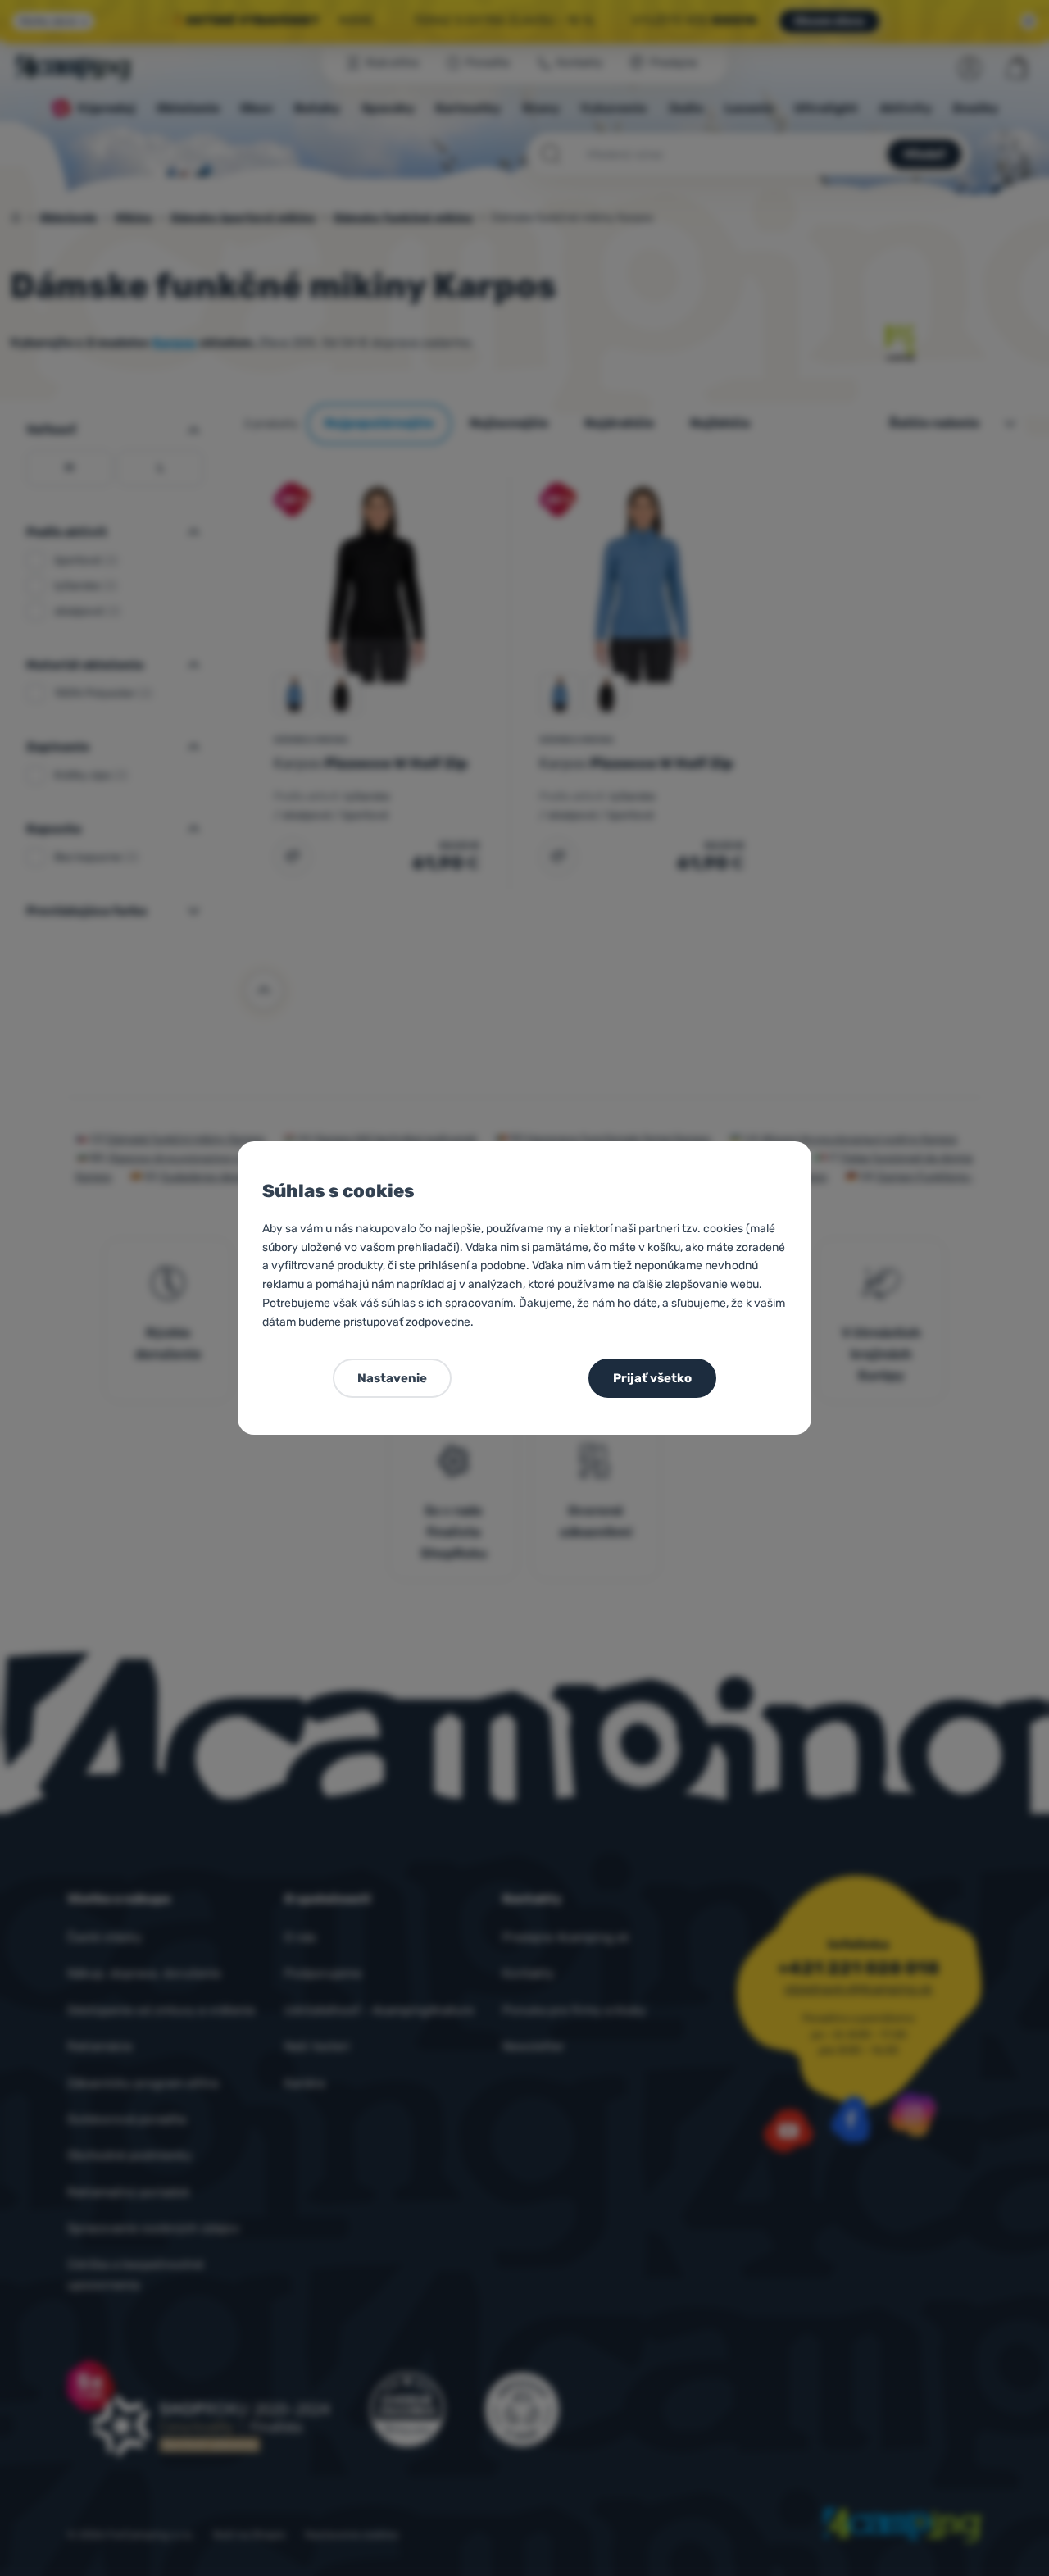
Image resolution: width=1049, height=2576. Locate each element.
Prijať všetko (652, 1378)
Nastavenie (392, 1378)
